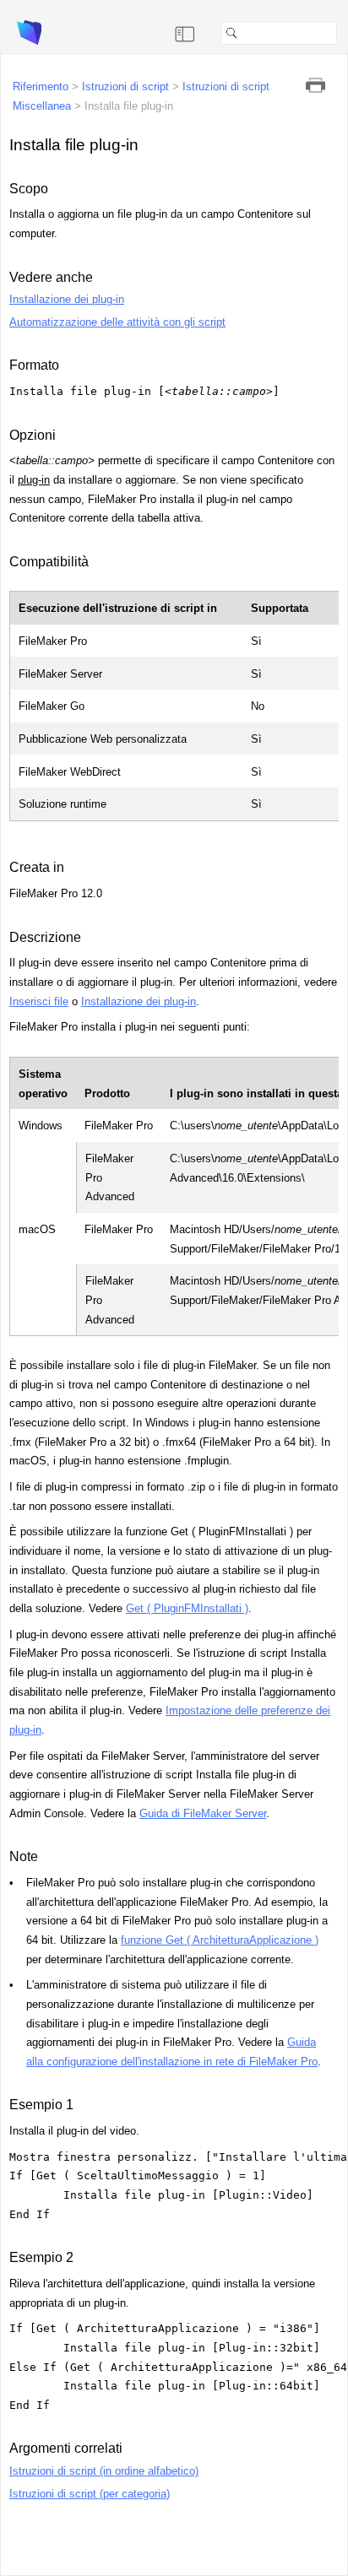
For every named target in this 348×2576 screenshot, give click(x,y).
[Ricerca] (344, 33)
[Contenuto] (185, 33)
